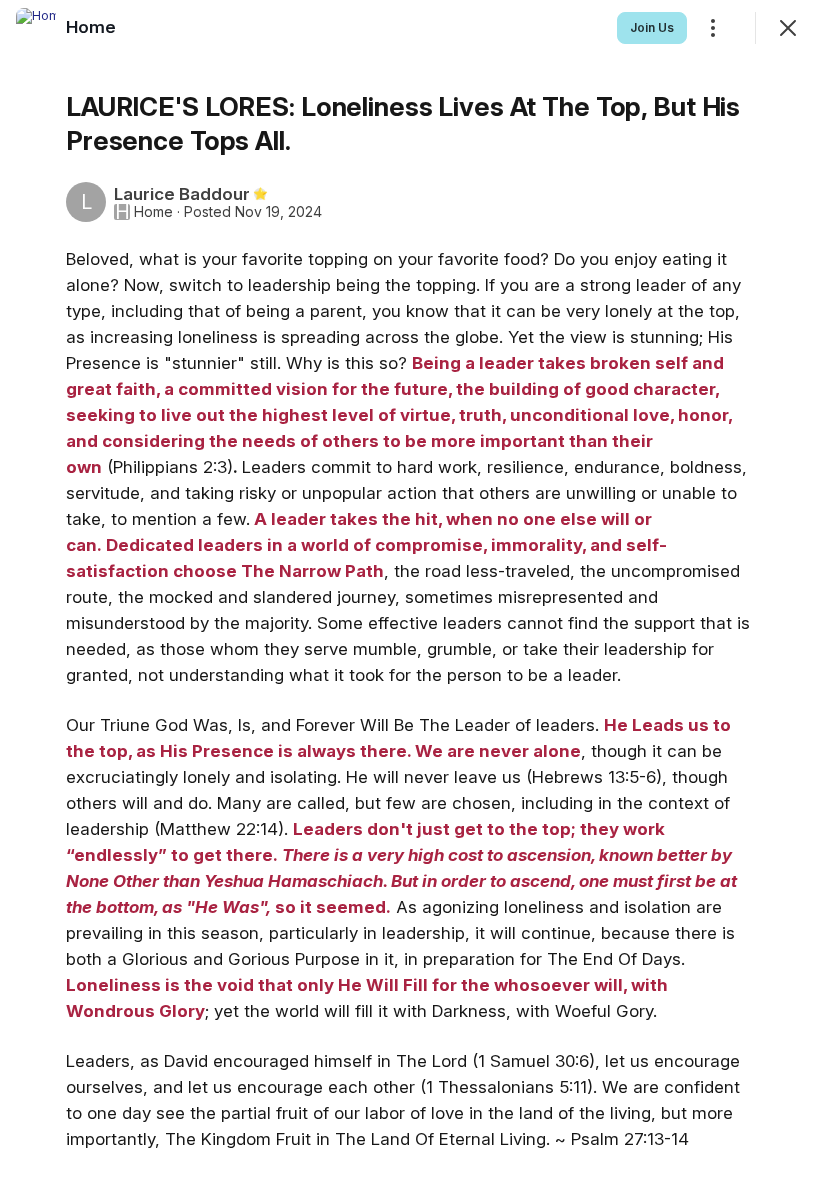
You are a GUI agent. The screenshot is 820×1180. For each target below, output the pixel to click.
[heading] (91, 27)
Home (153, 212)
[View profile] (36, 28)
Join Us (652, 27)
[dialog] (410, 590)
